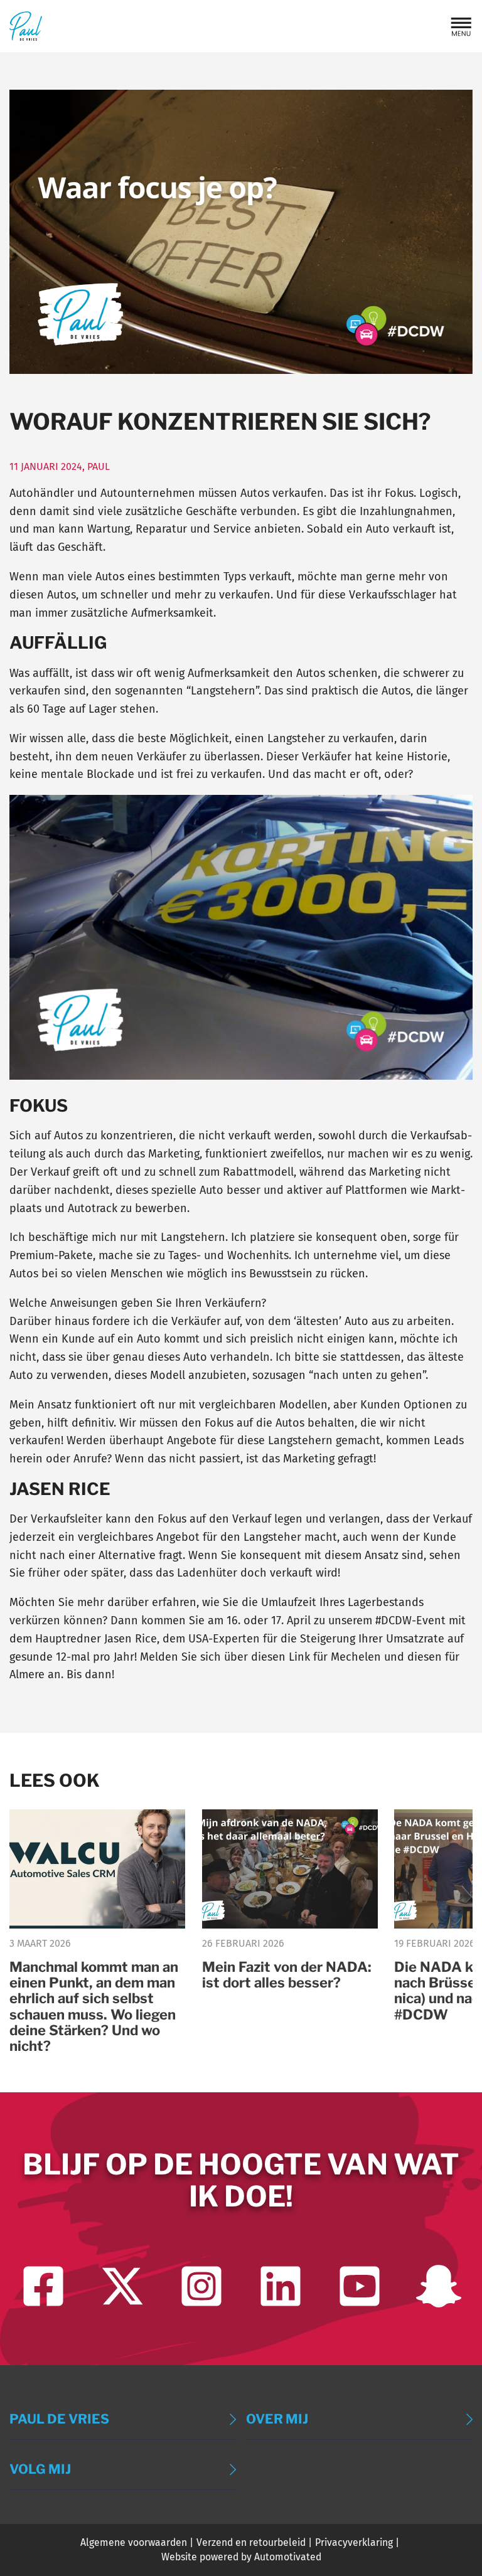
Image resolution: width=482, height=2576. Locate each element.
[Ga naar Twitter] (122, 2286)
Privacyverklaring (354, 2542)
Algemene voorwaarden (134, 2542)
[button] (461, 26)
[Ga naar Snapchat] (439, 2286)
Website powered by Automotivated (241, 2557)
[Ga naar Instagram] (201, 2286)
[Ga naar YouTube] (360, 2286)
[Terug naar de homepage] (26, 26)
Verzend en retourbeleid (251, 2542)
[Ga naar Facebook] (43, 2286)
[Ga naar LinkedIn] (281, 2286)
